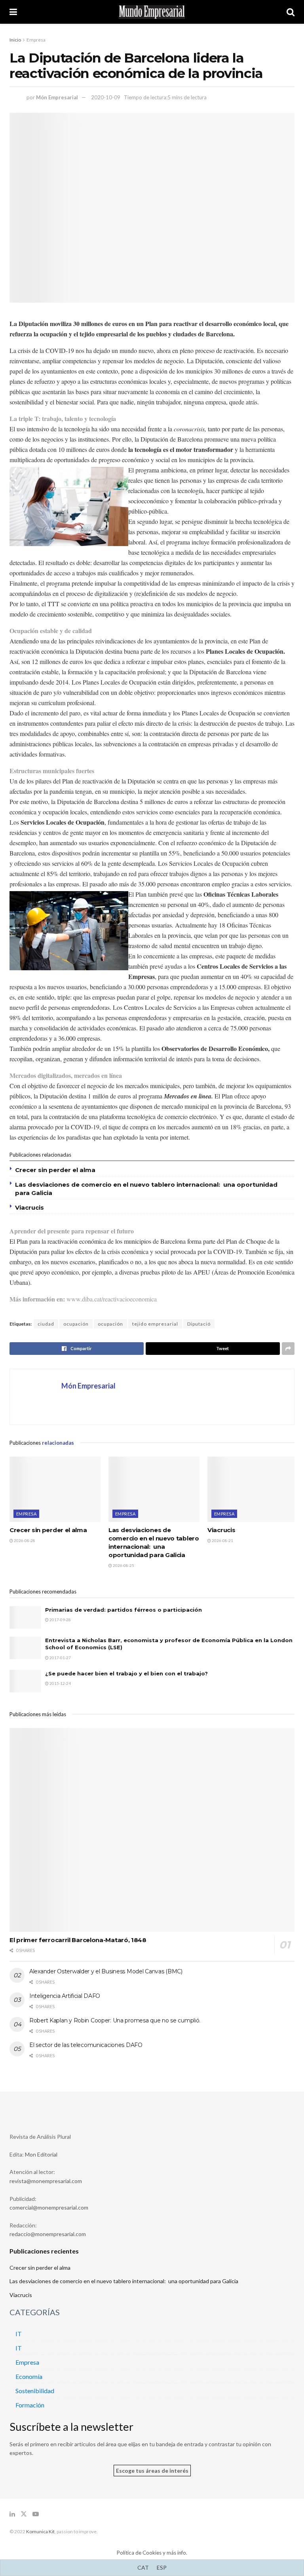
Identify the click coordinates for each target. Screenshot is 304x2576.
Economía (29, 2376)
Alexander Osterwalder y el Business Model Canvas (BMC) (106, 1971)
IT (19, 2334)
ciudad (46, 1324)
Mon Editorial (41, 2154)
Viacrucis (29, 1207)
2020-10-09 (106, 97)
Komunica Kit (40, 2531)
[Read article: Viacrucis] (253, 1489)
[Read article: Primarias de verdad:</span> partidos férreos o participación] (25, 1617)
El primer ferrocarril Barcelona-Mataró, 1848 (78, 1940)
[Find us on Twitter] (24, 2514)
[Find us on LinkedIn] (12, 2514)
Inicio (15, 40)
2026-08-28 (24, 1540)
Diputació (199, 1324)
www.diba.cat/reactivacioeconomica (112, 1299)
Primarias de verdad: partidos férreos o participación (123, 1610)
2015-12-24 (60, 1683)
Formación (30, 2405)
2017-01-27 (60, 1658)
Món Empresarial (57, 97)
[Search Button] (291, 12)
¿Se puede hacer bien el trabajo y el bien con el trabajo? (126, 1673)
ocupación (76, 1324)
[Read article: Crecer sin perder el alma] (55, 1489)
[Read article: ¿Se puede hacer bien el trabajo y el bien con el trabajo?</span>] (25, 1681)
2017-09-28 (60, 1620)
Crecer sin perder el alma (55, 1170)
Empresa (36, 40)
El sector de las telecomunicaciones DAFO (86, 2045)
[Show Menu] (13, 12)
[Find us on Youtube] (36, 2514)
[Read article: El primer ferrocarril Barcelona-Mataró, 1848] (152, 1830)
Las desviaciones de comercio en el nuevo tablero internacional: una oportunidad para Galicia (124, 2281)
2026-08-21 (222, 1540)
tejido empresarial (155, 1324)
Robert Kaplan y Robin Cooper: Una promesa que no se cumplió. (115, 2020)
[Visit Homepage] (152, 12)
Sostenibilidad (35, 2391)
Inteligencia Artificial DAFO (65, 1996)
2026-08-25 (123, 1565)
